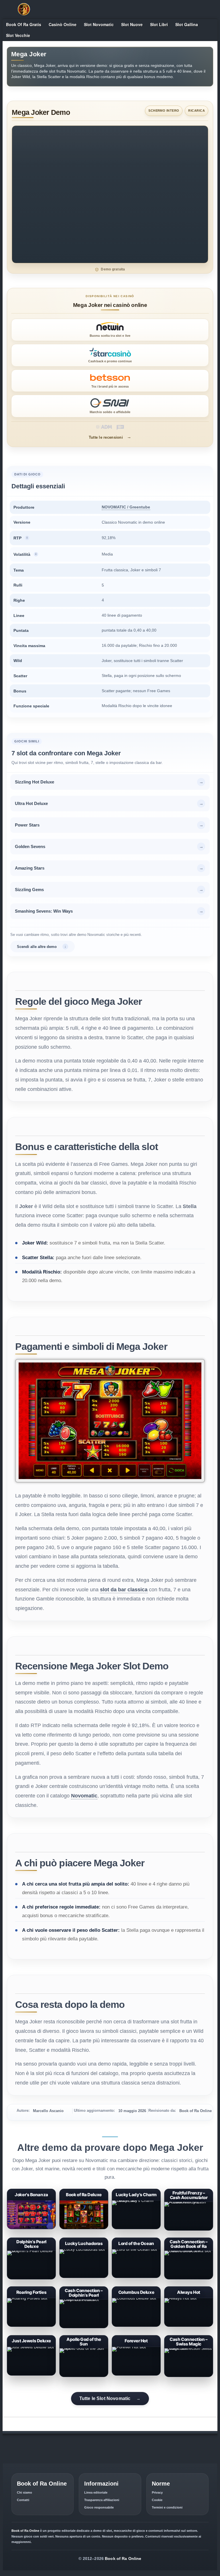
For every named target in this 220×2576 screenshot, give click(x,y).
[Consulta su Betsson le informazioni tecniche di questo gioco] (110, 381)
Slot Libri (159, 24)
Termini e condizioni (167, 2507)
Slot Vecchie (18, 35)
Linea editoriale (96, 2492)
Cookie (157, 2500)
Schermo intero (164, 111)
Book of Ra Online (123, 2558)
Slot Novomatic (99, 24)
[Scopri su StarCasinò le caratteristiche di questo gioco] (110, 355)
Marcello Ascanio (48, 2111)
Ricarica (197, 111)
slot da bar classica (124, 1590)
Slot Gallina (187, 24)
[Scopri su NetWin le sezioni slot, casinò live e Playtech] (110, 330)
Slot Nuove (132, 24)
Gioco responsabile (99, 2507)
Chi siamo (24, 2492)
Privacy (157, 2492)
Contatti (23, 2500)
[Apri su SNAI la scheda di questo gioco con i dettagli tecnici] (110, 406)
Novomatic (84, 1796)
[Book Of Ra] (24, 9)
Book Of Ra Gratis (24, 24)
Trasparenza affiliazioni (102, 2500)
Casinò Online (63, 24)
